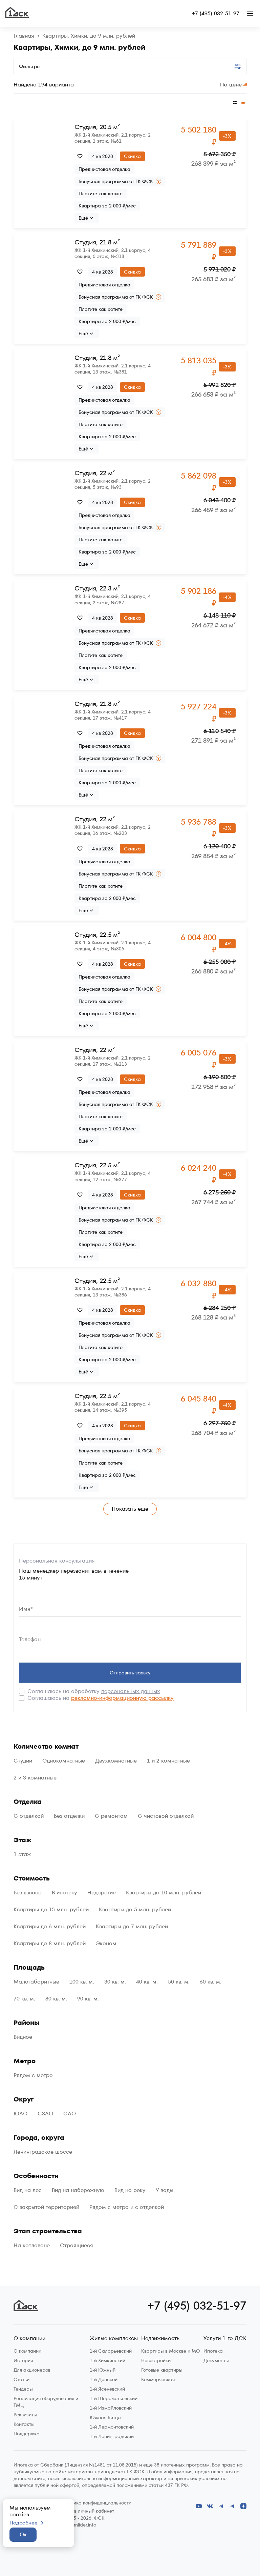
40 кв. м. (147, 1982)
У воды (165, 2190)
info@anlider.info (78, 2525)
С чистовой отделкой (166, 1816)
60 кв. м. (211, 1982)
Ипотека (213, 2351)
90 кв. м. (88, 1999)
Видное (23, 2037)
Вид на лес (28, 2190)
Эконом (106, 1944)
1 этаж (22, 1854)
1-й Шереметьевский (114, 2398)
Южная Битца (105, 2417)
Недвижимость (160, 2339)
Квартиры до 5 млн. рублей (135, 1910)
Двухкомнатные (116, 1761)
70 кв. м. (24, 1999)
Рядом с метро (33, 2075)
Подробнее (24, 2523)
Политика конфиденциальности (96, 2503)
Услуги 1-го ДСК (225, 2339)
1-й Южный (103, 2370)
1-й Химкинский (107, 2360)
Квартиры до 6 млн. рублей (50, 1927)
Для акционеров (32, 2370)
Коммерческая (158, 2379)
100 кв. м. (82, 1982)
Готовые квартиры (162, 2370)
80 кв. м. (56, 1999)
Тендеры (23, 2389)
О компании (29, 2339)
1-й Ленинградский (112, 2436)
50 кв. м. (179, 1982)
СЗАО (45, 2114)
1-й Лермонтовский (112, 2427)
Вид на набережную (78, 2190)
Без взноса (28, 1893)
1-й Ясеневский (107, 2389)
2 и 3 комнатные (35, 1778)
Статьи (21, 2379)
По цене (231, 85)
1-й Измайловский (111, 2408)
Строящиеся (77, 2246)
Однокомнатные (64, 1761)
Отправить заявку (130, 1673)
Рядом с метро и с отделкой (127, 2207)
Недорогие (102, 1893)
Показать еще (130, 1509)
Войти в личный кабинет (87, 2511)
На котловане (32, 2246)
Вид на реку (130, 2190)
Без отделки (69, 1816)
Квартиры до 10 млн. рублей (164, 1893)
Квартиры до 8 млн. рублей (50, 1944)
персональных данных (131, 1691)
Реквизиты (25, 2415)
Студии (23, 1761)
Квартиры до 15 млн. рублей (51, 1910)
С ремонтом (111, 1816)
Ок (23, 2534)
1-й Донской (104, 2379)
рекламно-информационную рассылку (122, 1698)
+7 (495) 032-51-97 (216, 14)
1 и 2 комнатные (168, 1761)
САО (70, 2114)
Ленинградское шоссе (43, 2152)
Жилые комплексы (114, 2339)
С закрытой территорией (46, 2207)
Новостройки (156, 2360)
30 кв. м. (115, 1982)
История (23, 2360)
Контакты (24, 2424)
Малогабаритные (36, 1982)
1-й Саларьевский (111, 2351)
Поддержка (27, 2434)
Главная (24, 36)
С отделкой (29, 1816)
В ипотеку (64, 1893)
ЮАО (20, 2114)
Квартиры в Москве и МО (171, 2351)
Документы (216, 2360)
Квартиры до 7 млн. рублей (132, 1927)
